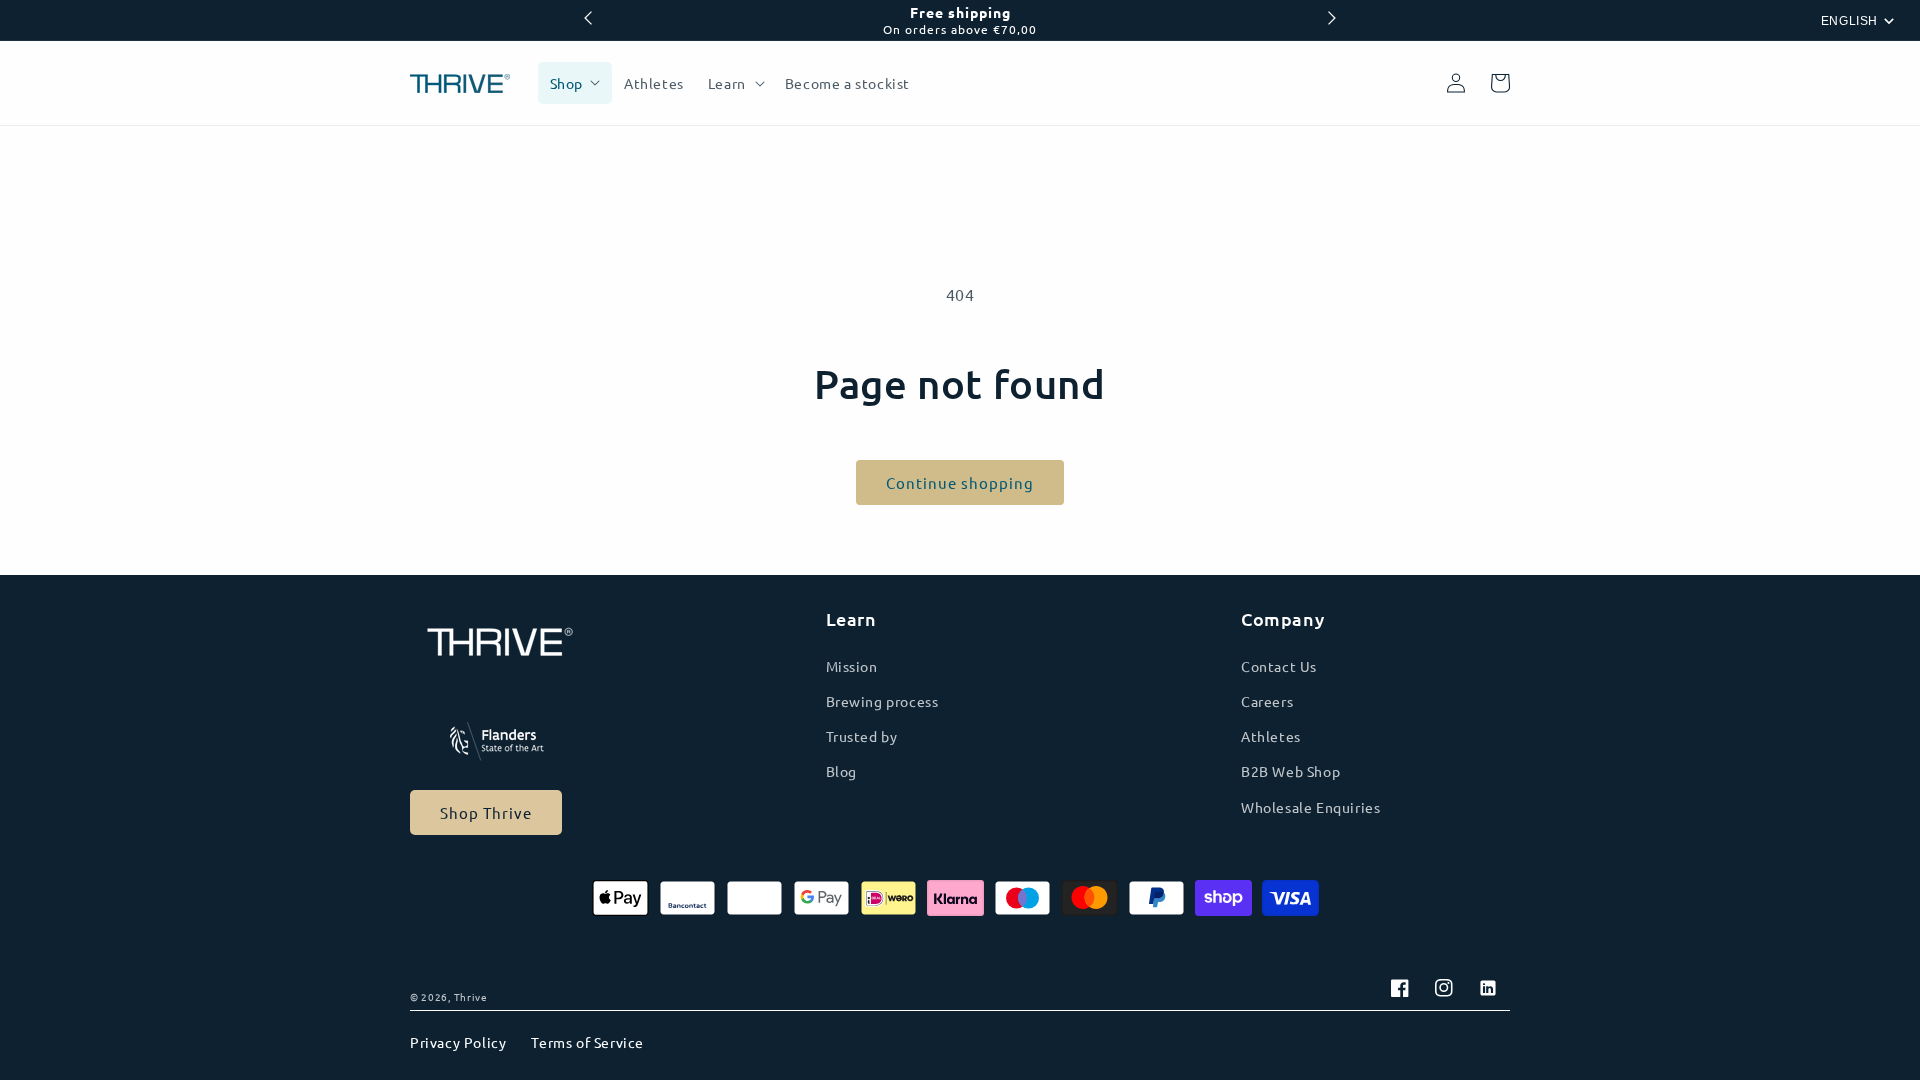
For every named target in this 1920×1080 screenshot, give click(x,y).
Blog (841, 771)
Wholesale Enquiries (1310, 807)
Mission (852, 666)
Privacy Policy (458, 1042)
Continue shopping (960, 482)
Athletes (1271, 736)
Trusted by (862, 736)
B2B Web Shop (1290, 771)
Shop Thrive (486, 812)
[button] (734, 83)
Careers (1267, 701)
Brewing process (882, 701)
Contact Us (1279, 666)
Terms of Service (587, 1042)
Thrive (471, 996)
